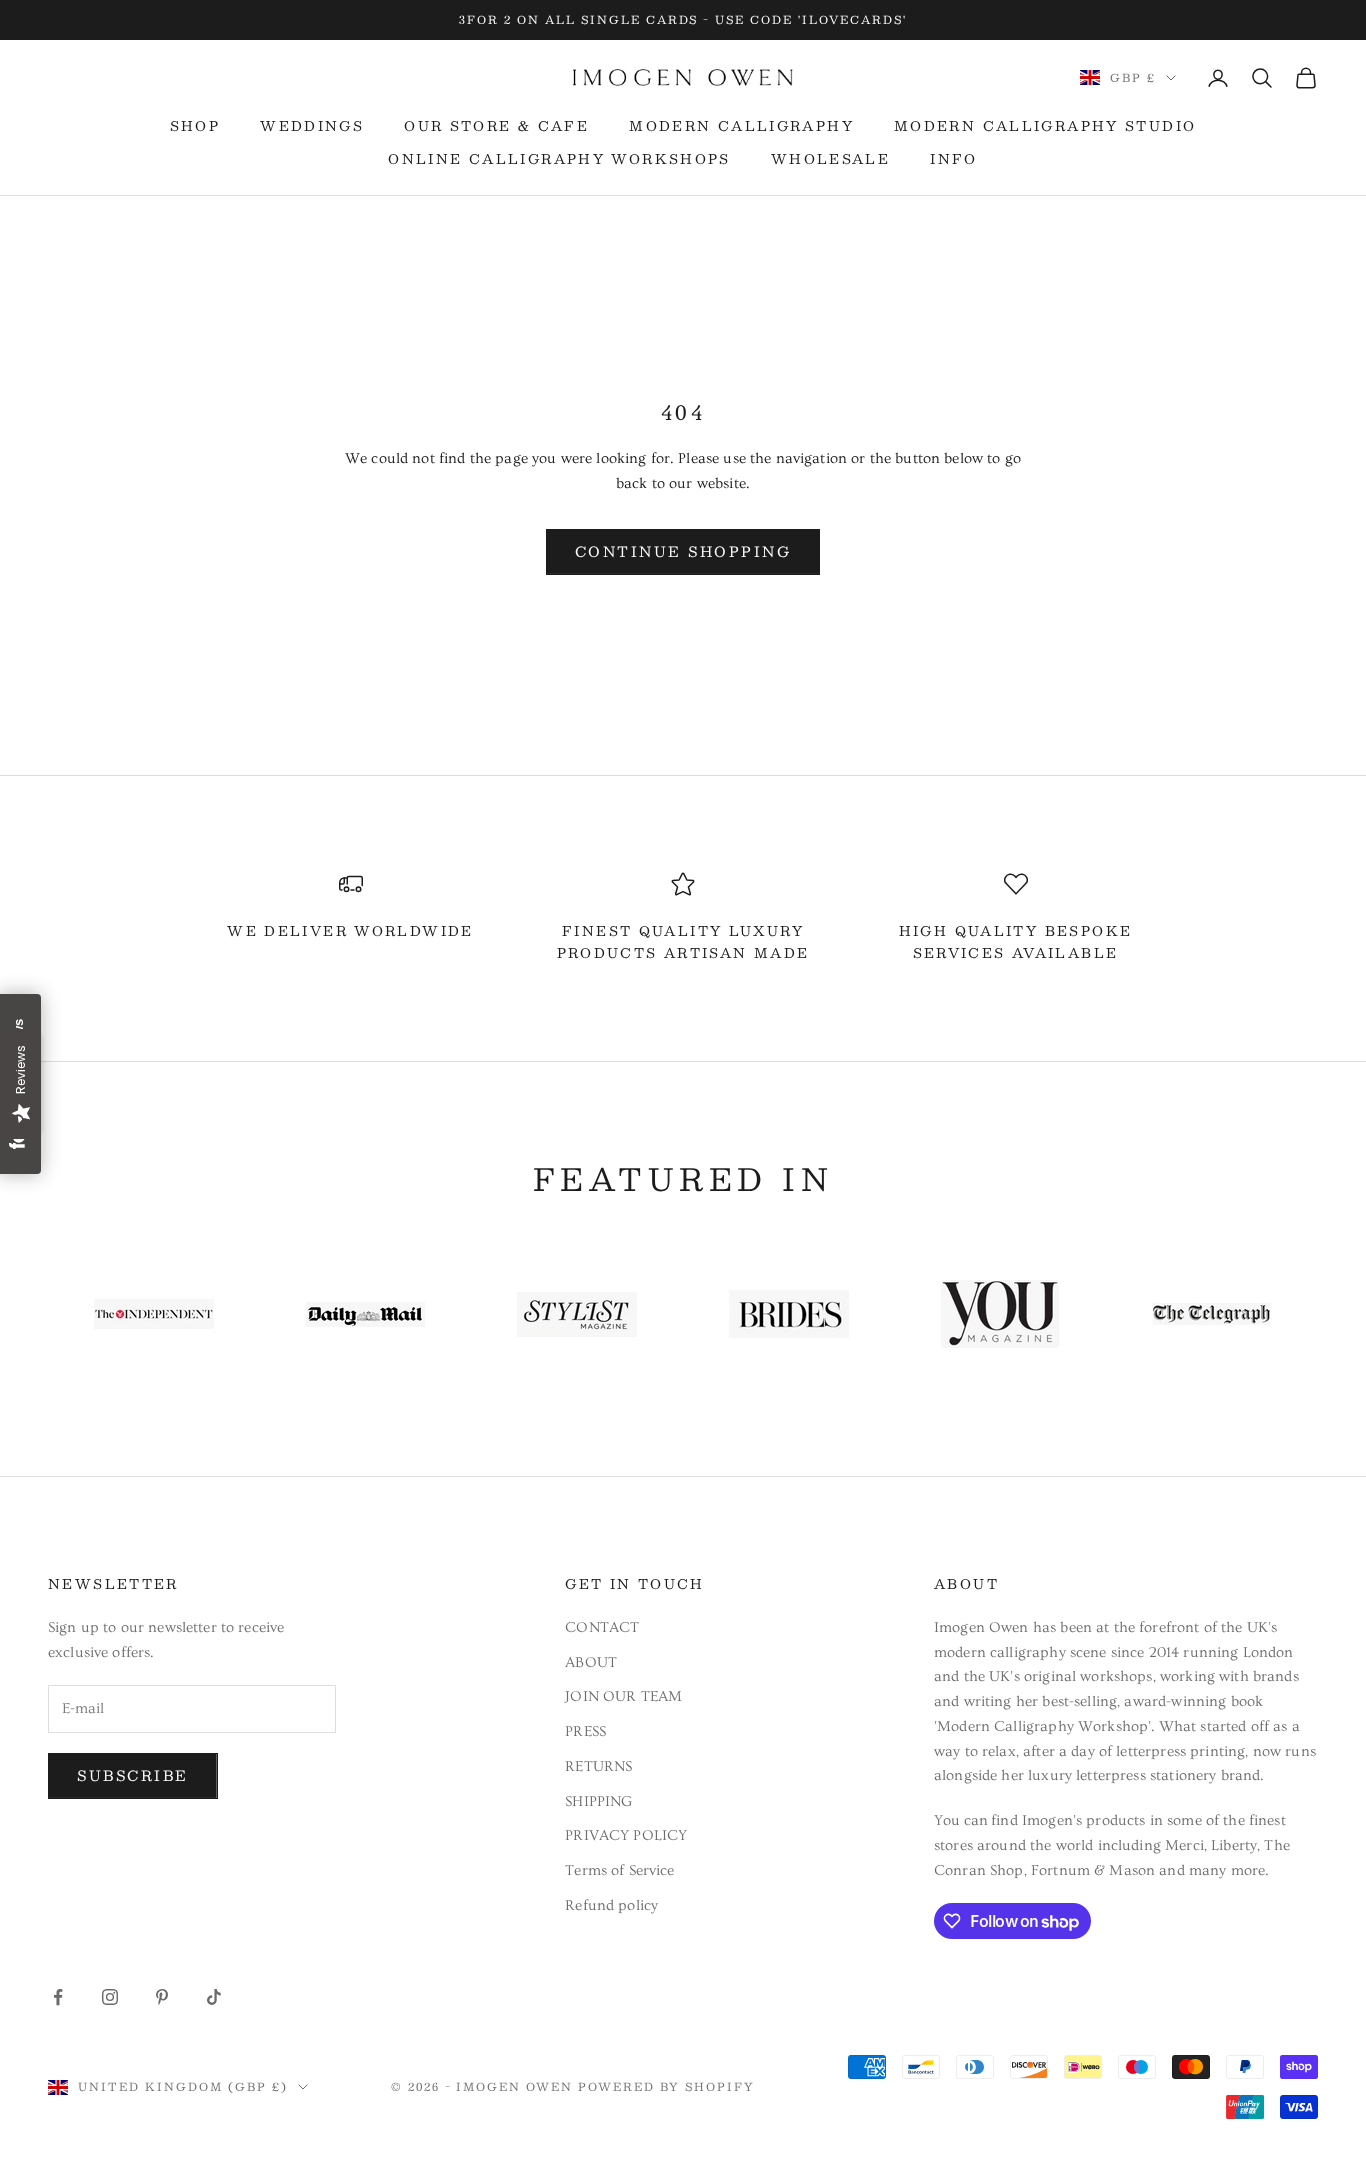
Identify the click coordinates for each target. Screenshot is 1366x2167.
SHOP (195, 126)
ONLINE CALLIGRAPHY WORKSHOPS (559, 159)
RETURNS (598, 1766)
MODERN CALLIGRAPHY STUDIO (1045, 126)
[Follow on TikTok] (214, 1997)
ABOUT (591, 1662)
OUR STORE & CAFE (496, 126)
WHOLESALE (830, 159)
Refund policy (611, 1905)
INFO (954, 159)
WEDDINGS (312, 126)
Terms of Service (619, 1870)
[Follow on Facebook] (58, 1997)
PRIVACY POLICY (626, 1835)
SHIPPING (598, 1801)
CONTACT (602, 1627)
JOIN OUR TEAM (623, 1696)
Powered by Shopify (666, 2086)
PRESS (585, 1731)
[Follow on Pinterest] (162, 1997)
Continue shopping (683, 551)
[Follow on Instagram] (110, 1997)
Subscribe (133, 1775)
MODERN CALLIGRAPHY (741, 126)
